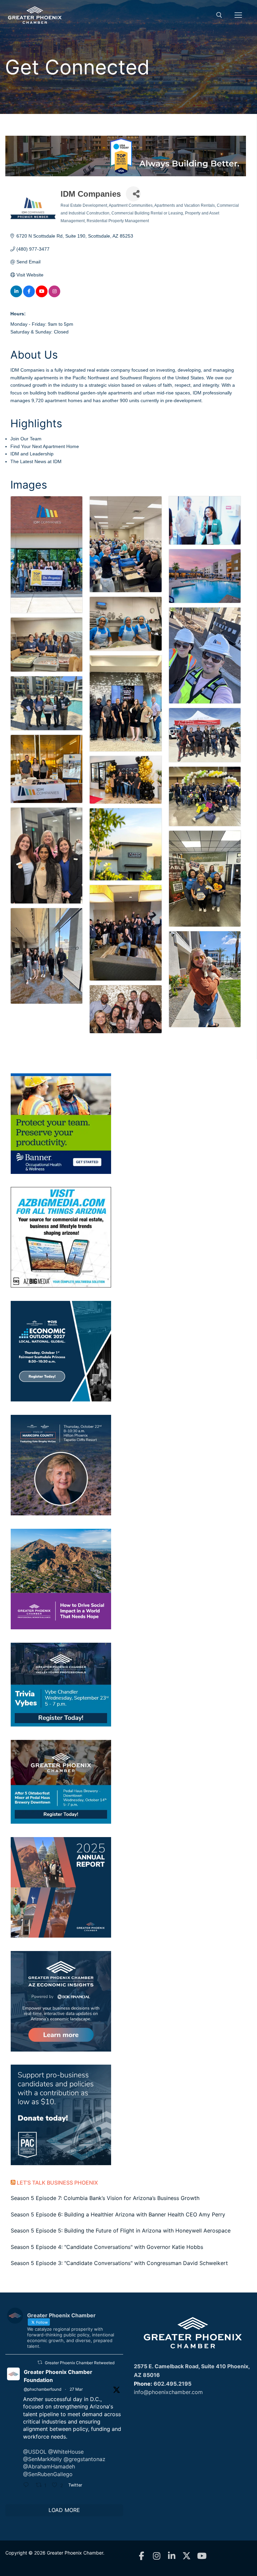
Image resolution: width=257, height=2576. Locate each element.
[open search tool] (219, 15)
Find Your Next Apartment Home (45, 446)
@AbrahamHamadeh (49, 2466)
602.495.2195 (173, 2384)
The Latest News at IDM (36, 461)
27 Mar (76, 2389)
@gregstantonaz (84, 2459)
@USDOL (35, 2452)
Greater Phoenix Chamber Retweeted (80, 2363)
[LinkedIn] (172, 2556)
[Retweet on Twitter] (40, 2362)
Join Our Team (26, 439)
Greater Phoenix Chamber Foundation (58, 2376)
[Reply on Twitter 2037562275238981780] (28, 2486)
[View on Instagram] (54, 296)
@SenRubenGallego (48, 2474)
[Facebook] (141, 2556)
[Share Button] (133, 194)
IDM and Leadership (32, 454)
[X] (187, 2556)
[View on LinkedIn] (16, 296)
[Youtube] (202, 2556)
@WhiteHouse (66, 2452)
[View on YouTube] (42, 296)
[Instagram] (156, 2556)
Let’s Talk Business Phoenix (57, 2183)
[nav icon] (238, 15)
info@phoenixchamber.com (168, 2392)
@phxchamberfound (42, 2389)
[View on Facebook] (29, 296)
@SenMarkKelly (42, 2459)
